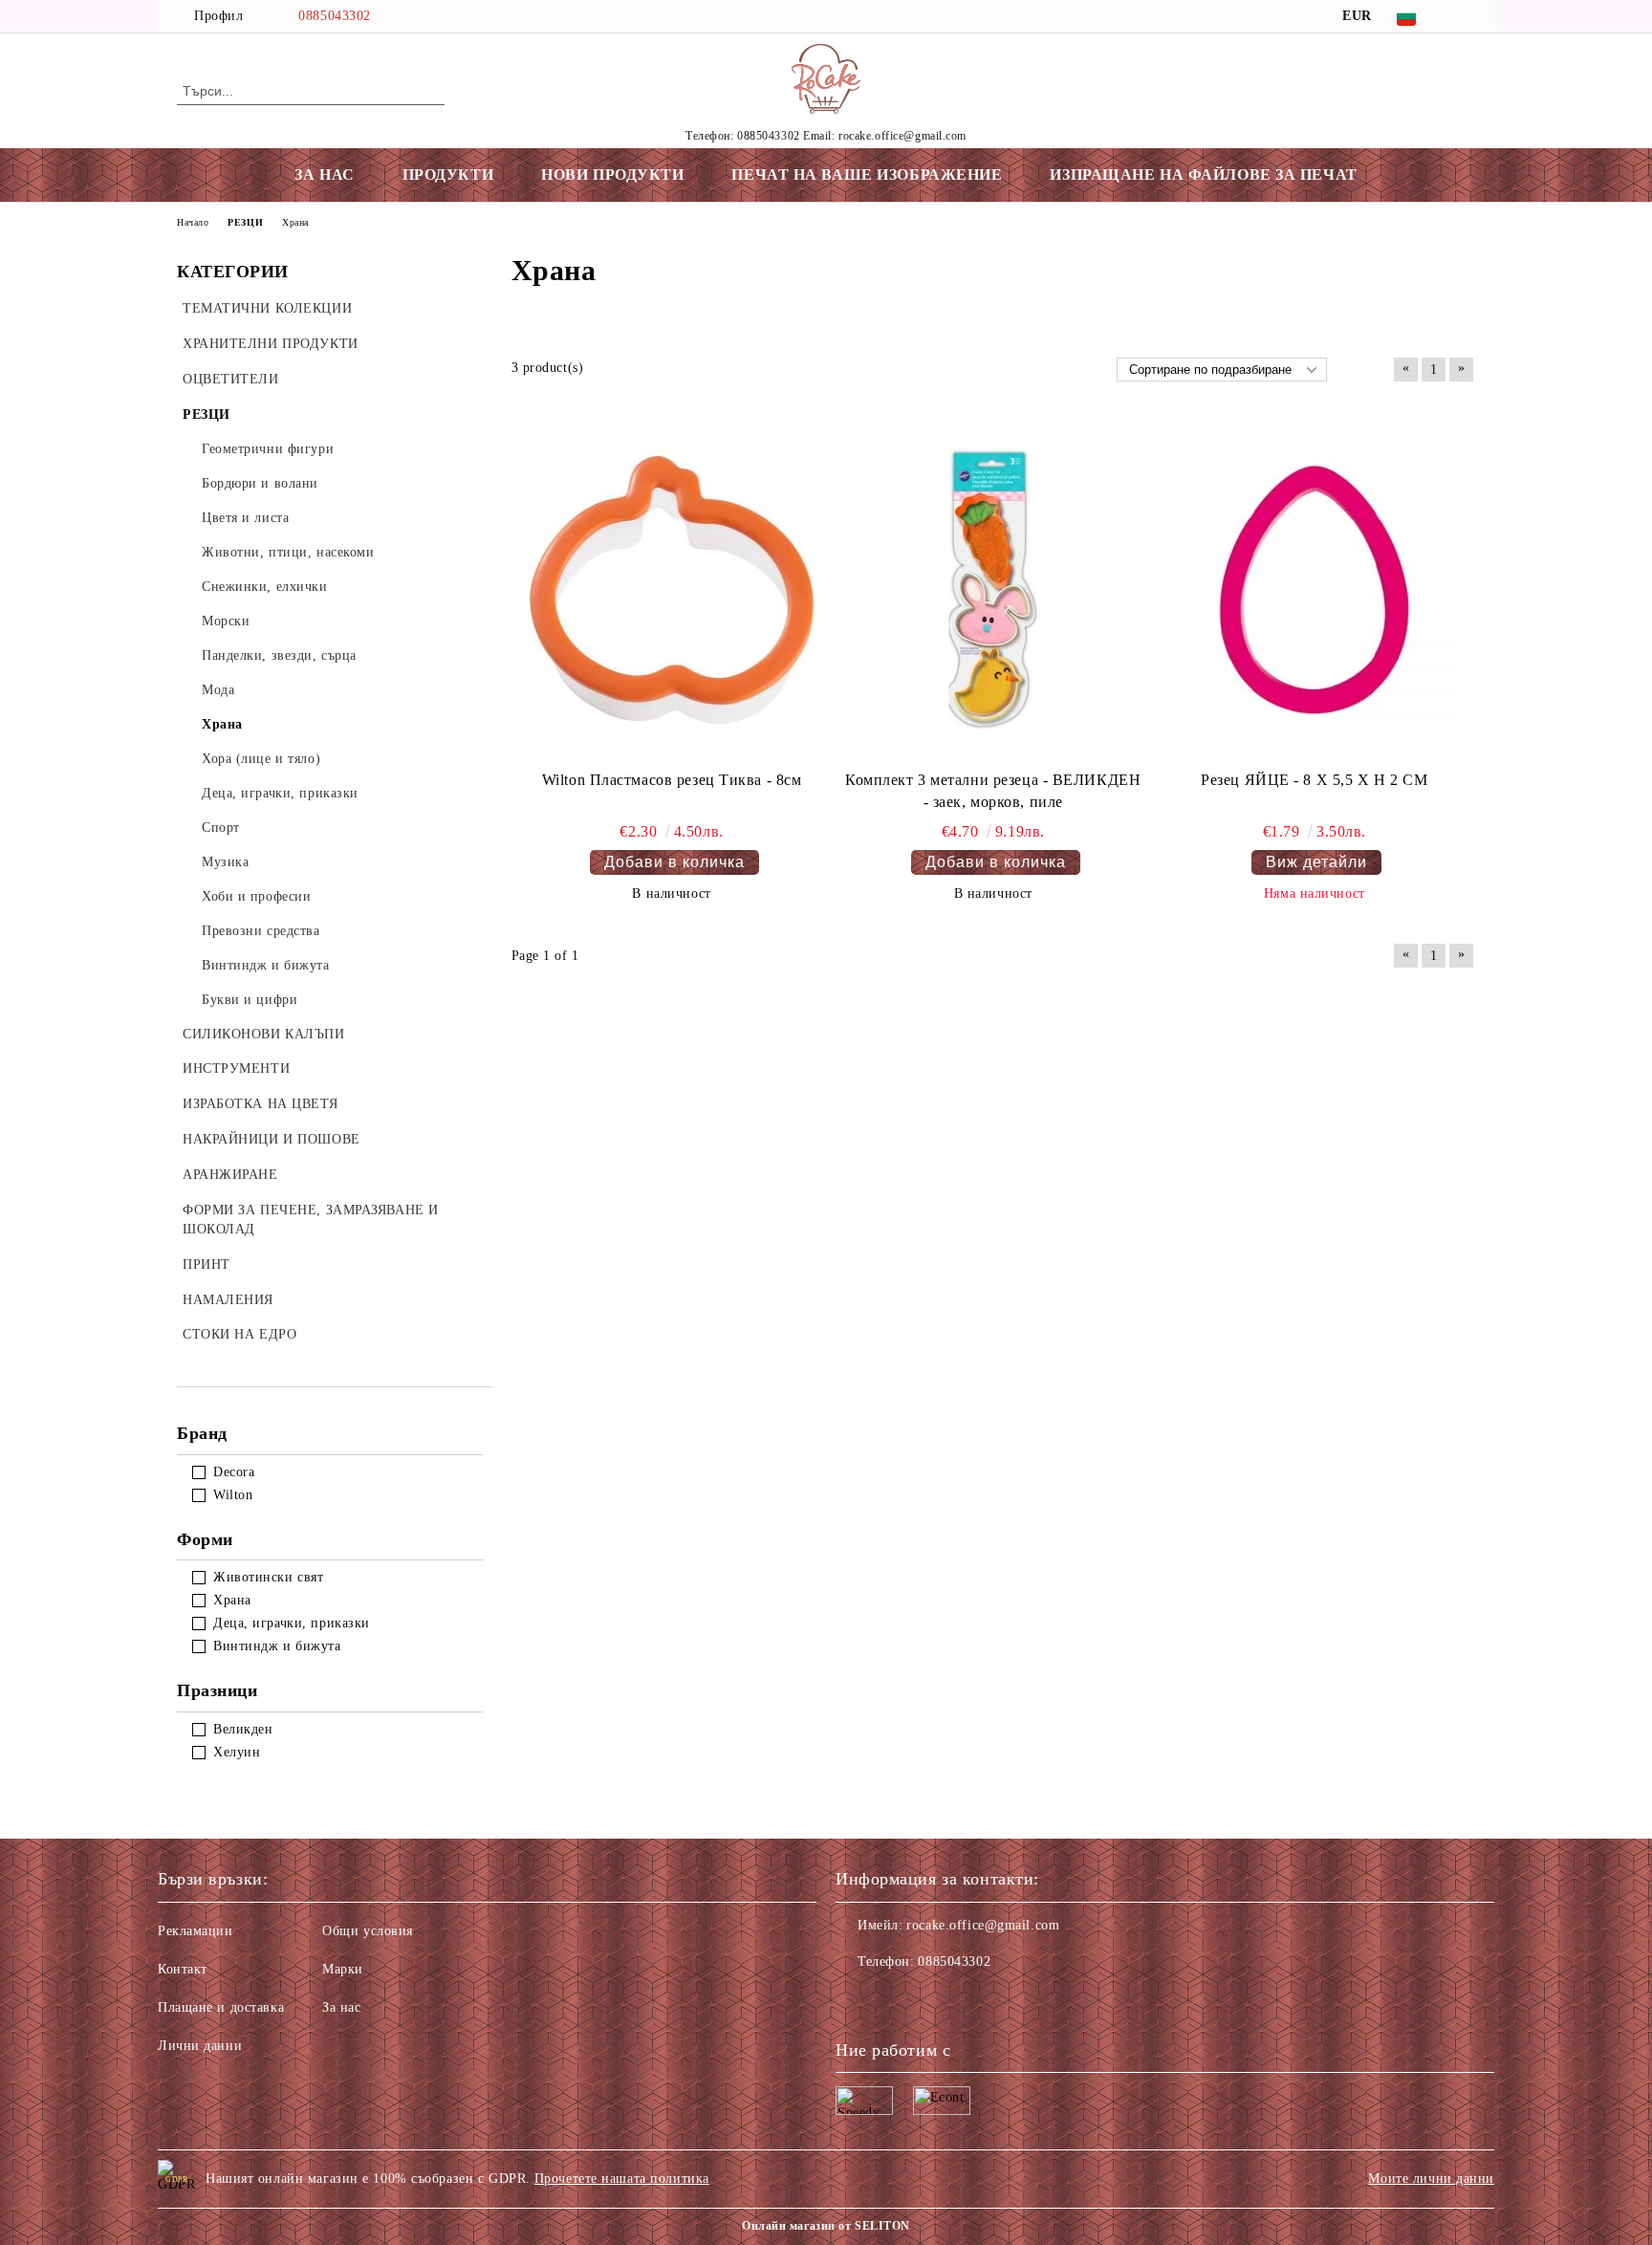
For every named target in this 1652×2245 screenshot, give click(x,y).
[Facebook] (1465, 16)
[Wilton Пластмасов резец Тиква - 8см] (672, 590)
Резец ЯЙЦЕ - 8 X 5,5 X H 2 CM (1314, 780)
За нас (341, 2007)
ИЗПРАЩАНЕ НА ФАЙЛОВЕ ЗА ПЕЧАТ (1203, 174)
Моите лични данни (1431, 2179)
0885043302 (335, 16)
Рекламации (196, 1931)
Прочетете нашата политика (622, 2179)
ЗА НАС (324, 174)
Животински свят (268, 1577)
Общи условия (368, 1931)
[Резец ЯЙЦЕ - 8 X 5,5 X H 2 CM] (1315, 590)
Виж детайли (1316, 862)
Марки (343, 1969)
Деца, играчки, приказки (292, 1623)
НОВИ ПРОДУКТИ (612, 174)
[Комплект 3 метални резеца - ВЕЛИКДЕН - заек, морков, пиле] (993, 590)
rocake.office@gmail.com (983, 1925)
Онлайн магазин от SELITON (826, 2226)
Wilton (233, 1495)
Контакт (183, 1969)
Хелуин (237, 1752)
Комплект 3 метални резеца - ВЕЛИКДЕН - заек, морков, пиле (993, 791)
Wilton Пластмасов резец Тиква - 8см (672, 780)
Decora (234, 1472)
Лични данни (200, 2046)
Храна (232, 1600)
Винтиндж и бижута (277, 1646)
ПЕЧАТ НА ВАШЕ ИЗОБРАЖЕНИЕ (867, 174)
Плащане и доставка (221, 2007)
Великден (243, 1729)
